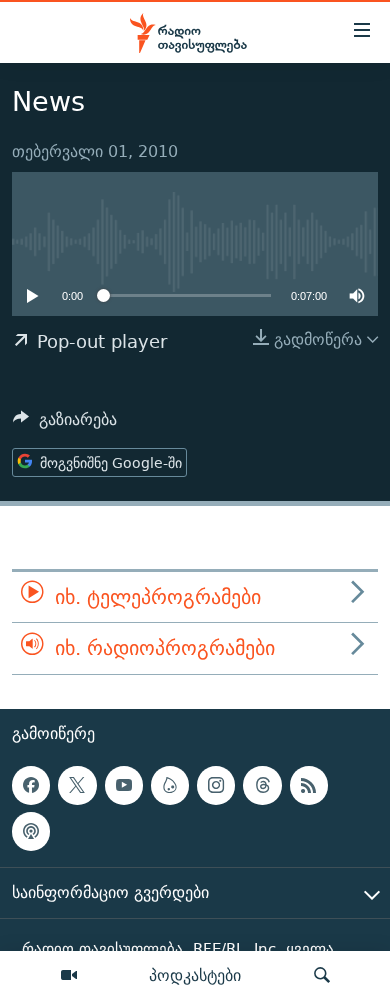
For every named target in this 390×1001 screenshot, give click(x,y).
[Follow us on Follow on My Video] (170, 785)
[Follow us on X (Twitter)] (77, 785)
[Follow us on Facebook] (31, 785)
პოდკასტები (195, 975)
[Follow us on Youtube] (124, 785)
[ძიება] (322, 976)
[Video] (69, 976)
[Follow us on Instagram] (216, 785)
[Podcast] (31, 831)
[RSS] (309, 785)
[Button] (65, 424)
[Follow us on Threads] (262, 785)
